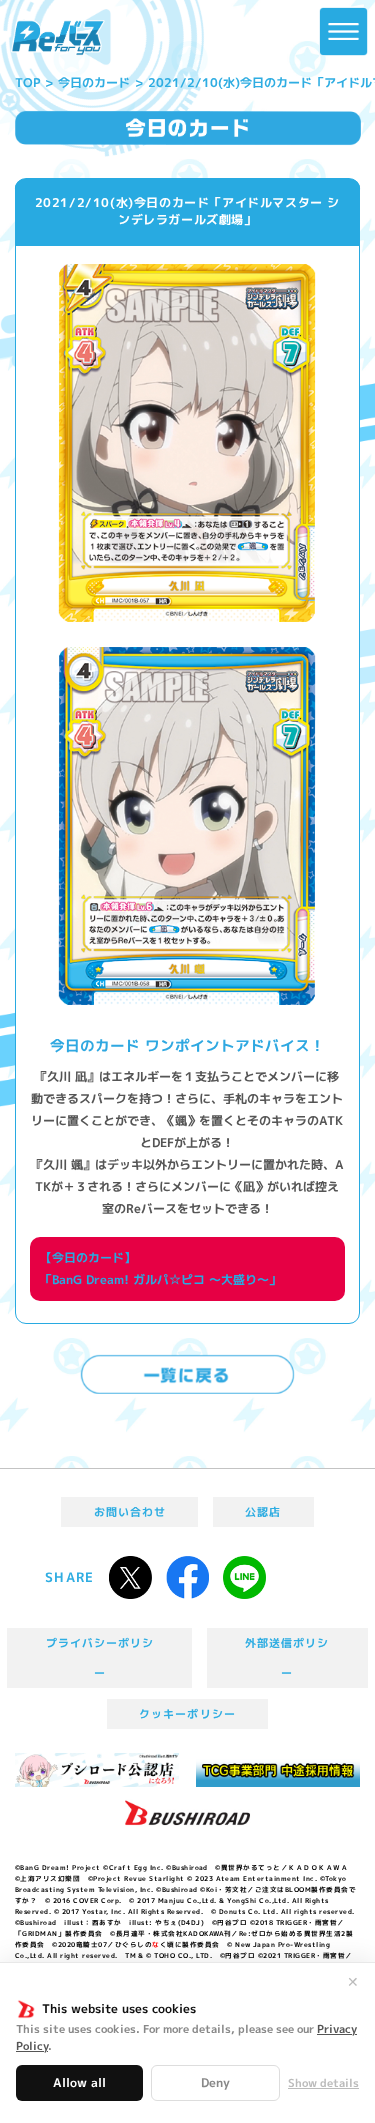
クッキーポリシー (187, 1714)
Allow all (79, 2082)
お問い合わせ (130, 1512)
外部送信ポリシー (287, 1658)
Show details (323, 2083)
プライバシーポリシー (100, 1658)
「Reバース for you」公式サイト (58, 38)
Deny (215, 2082)
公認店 (263, 1512)
